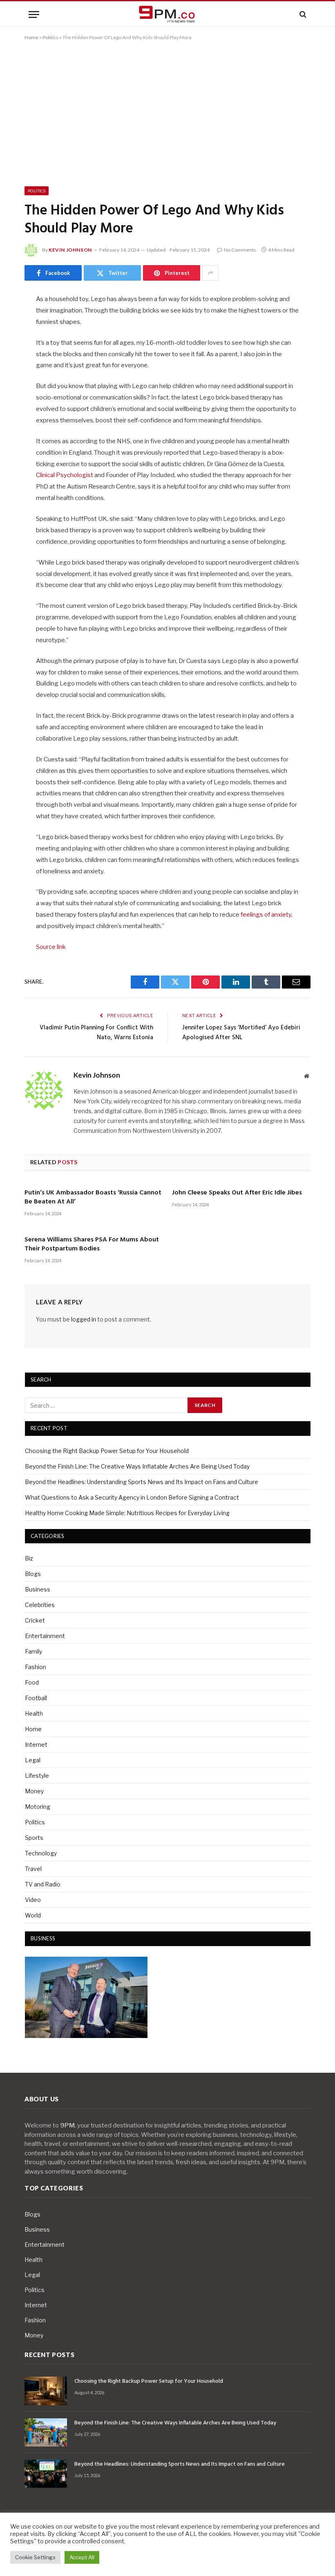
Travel (33, 1869)
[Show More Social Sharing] (210, 273)
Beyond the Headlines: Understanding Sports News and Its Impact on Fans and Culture (142, 1482)
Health (34, 1713)
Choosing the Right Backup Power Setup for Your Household (107, 1451)
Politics (50, 37)
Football (36, 1698)
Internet (36, 1744)
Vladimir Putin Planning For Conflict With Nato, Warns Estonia (96, 1033)
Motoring (38, 1807)
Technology (41, 1853)
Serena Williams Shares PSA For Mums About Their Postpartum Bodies (92, 1245)
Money (34, 1791)
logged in (84, 1319)
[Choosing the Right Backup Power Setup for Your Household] (46, 2391)
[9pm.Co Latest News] (167, 15)
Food (32, 1682)
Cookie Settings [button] (35, 2557)
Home (31, 37)
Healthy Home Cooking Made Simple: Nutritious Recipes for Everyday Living (127, 1513)
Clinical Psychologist (65, 475)
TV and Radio (43, 1884)
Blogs (33, 1574)
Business (38, 1589)
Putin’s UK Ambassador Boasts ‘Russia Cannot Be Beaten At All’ (93, 1198)
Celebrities (40, 1605)
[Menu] (34, 15)
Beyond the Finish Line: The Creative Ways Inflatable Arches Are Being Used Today (137, 1466)
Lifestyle (37, 1776)
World (33, 1915)
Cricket (35, 1620)
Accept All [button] (82, 2557)
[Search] (302, 15)
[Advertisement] (167, 112)
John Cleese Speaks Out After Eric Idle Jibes (237, 1193)
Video (33, 1900)
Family (33, 1651)
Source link (51, 947)
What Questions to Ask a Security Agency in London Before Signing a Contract (132, 1497)
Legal (33, 1760)
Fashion (36, 1667)
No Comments (240, 250)
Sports (34, 1838)
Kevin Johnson (70, 250)
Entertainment (45, 1636)
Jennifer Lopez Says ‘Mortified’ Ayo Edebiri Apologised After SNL (241, 1033)
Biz (29, 1558)
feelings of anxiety (266, 915)
